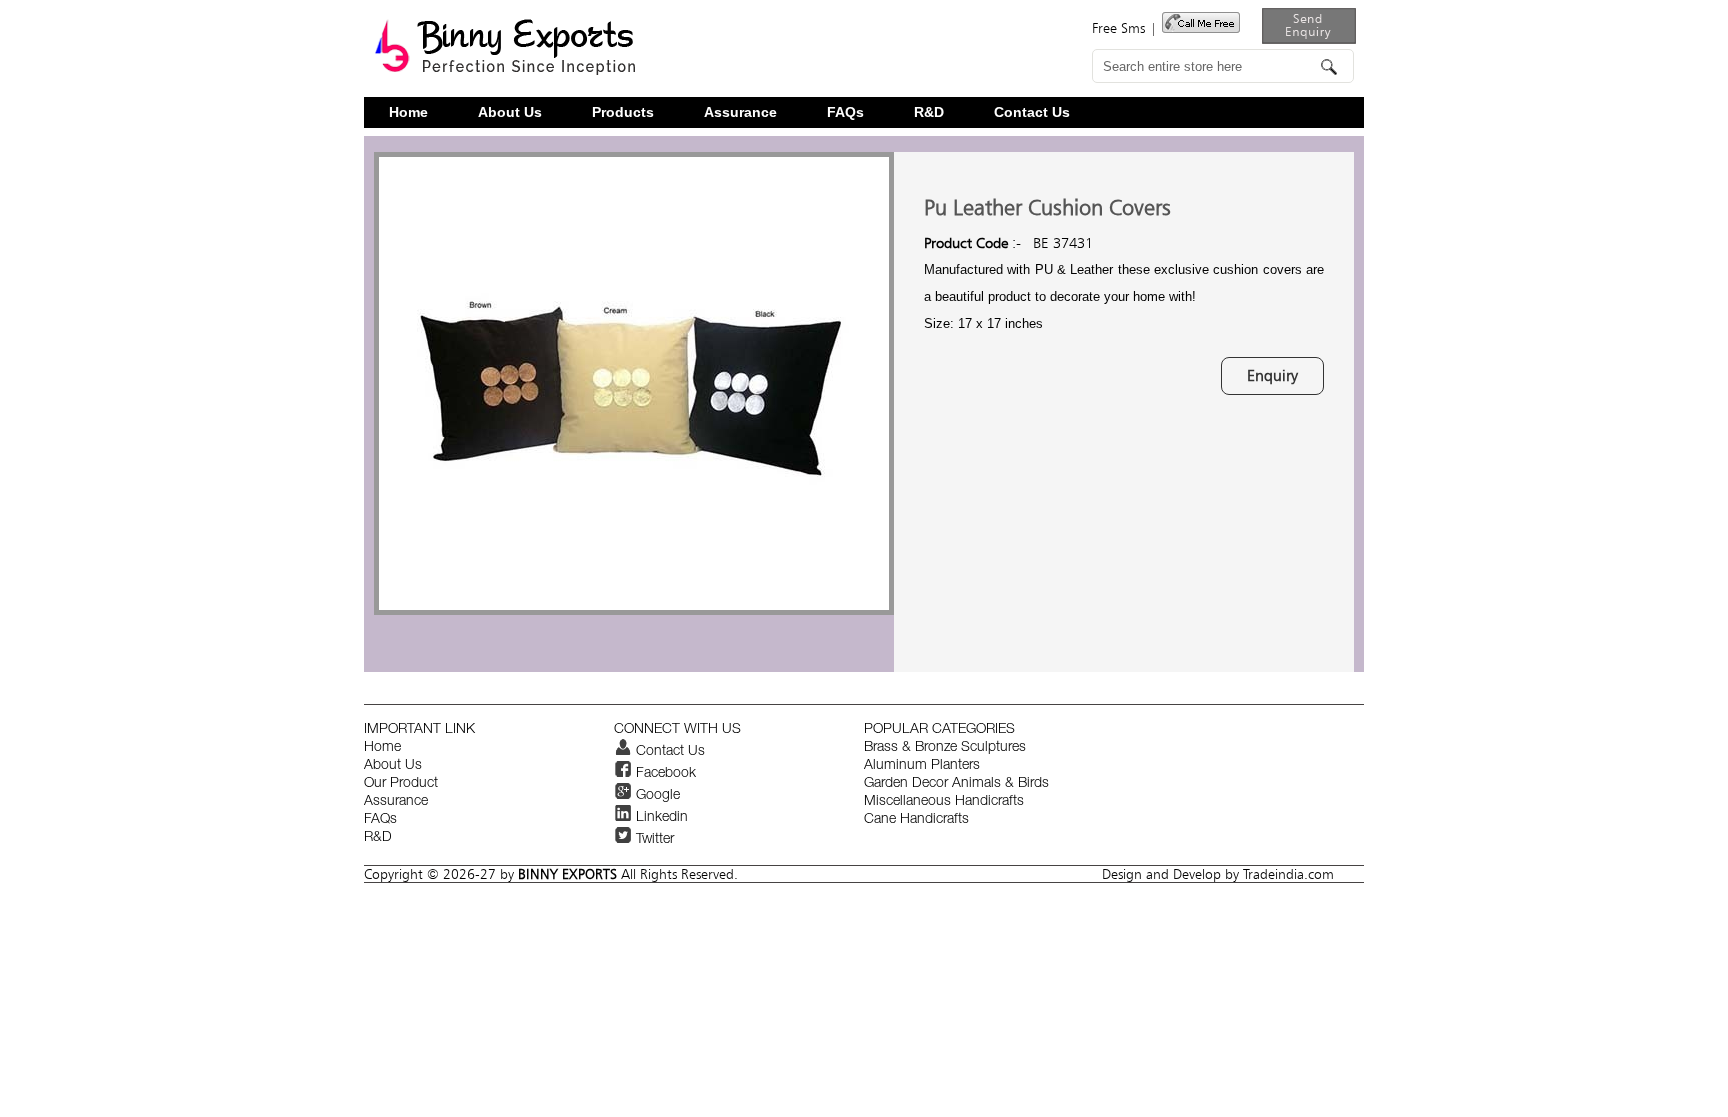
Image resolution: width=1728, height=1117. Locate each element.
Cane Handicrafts (916, 820)
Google (656, 796)
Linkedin (660, 818)
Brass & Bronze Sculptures (945, 748)
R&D (929, 112)
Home (408, 112)
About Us (510, 112)
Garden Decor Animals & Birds (956, 784)
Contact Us (1032, 112)
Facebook (664, 774)
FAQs (845, 112)
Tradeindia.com (1288, 874)
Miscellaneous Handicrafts (944, 802)
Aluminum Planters (922, 766)
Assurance (740, 112)
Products (623, 112)
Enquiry (1272, 375)
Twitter (653, 840)
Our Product (401, 784)
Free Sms (1118, 28)
